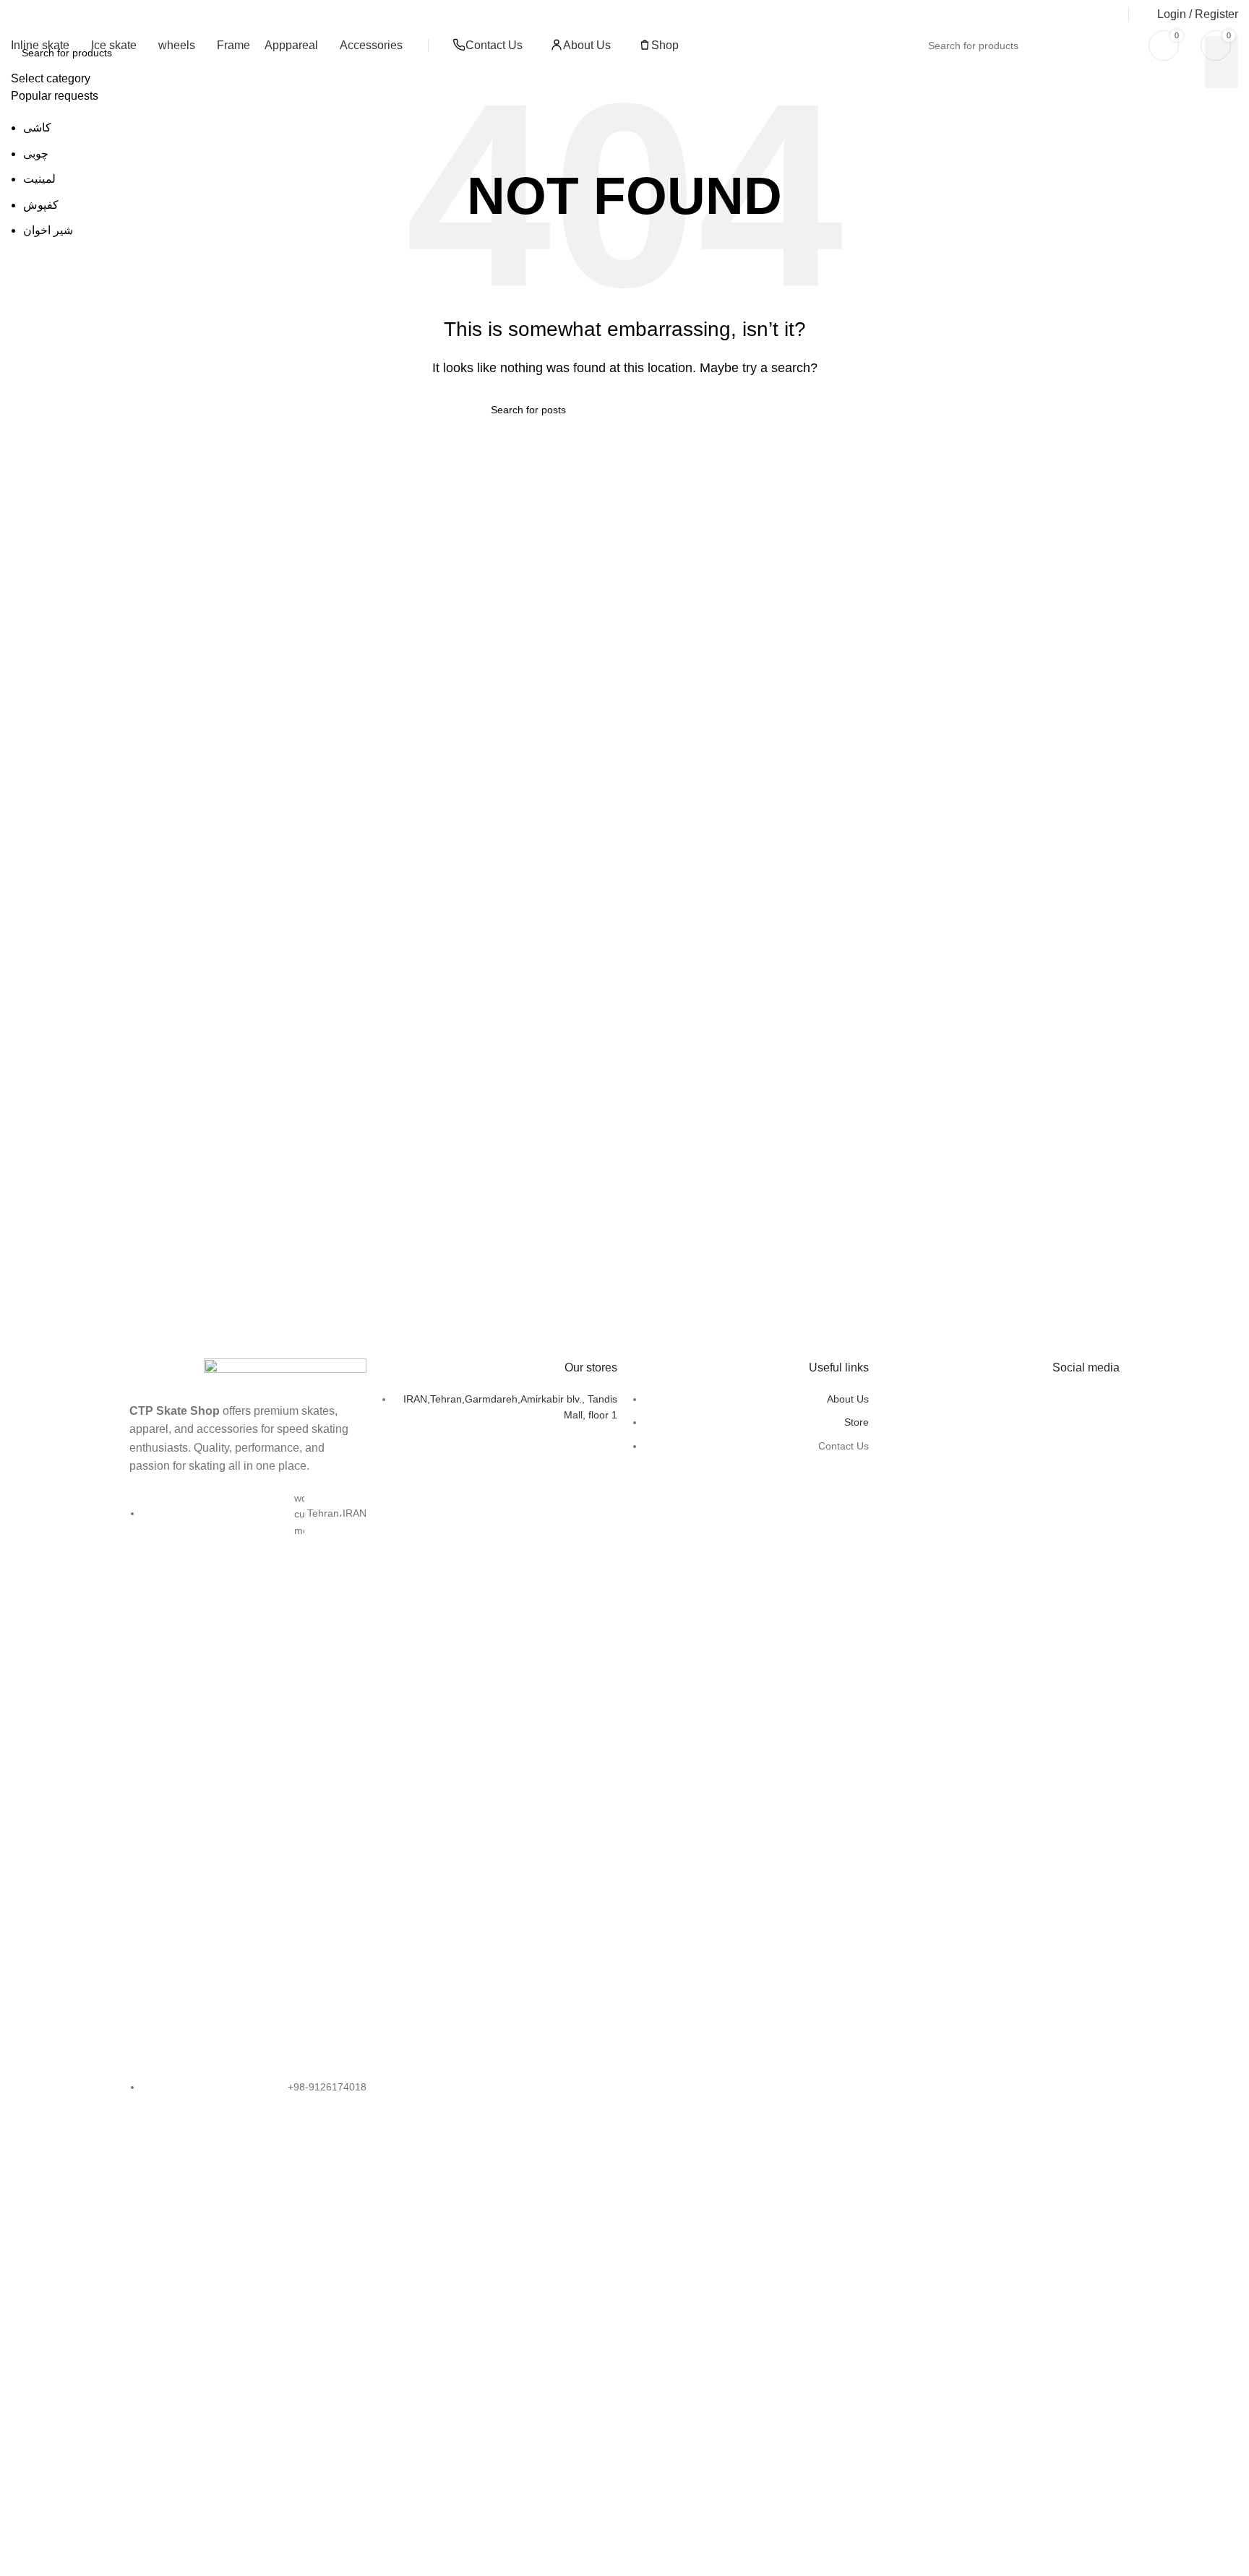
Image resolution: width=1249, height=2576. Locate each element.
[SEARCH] (1110, 46)
